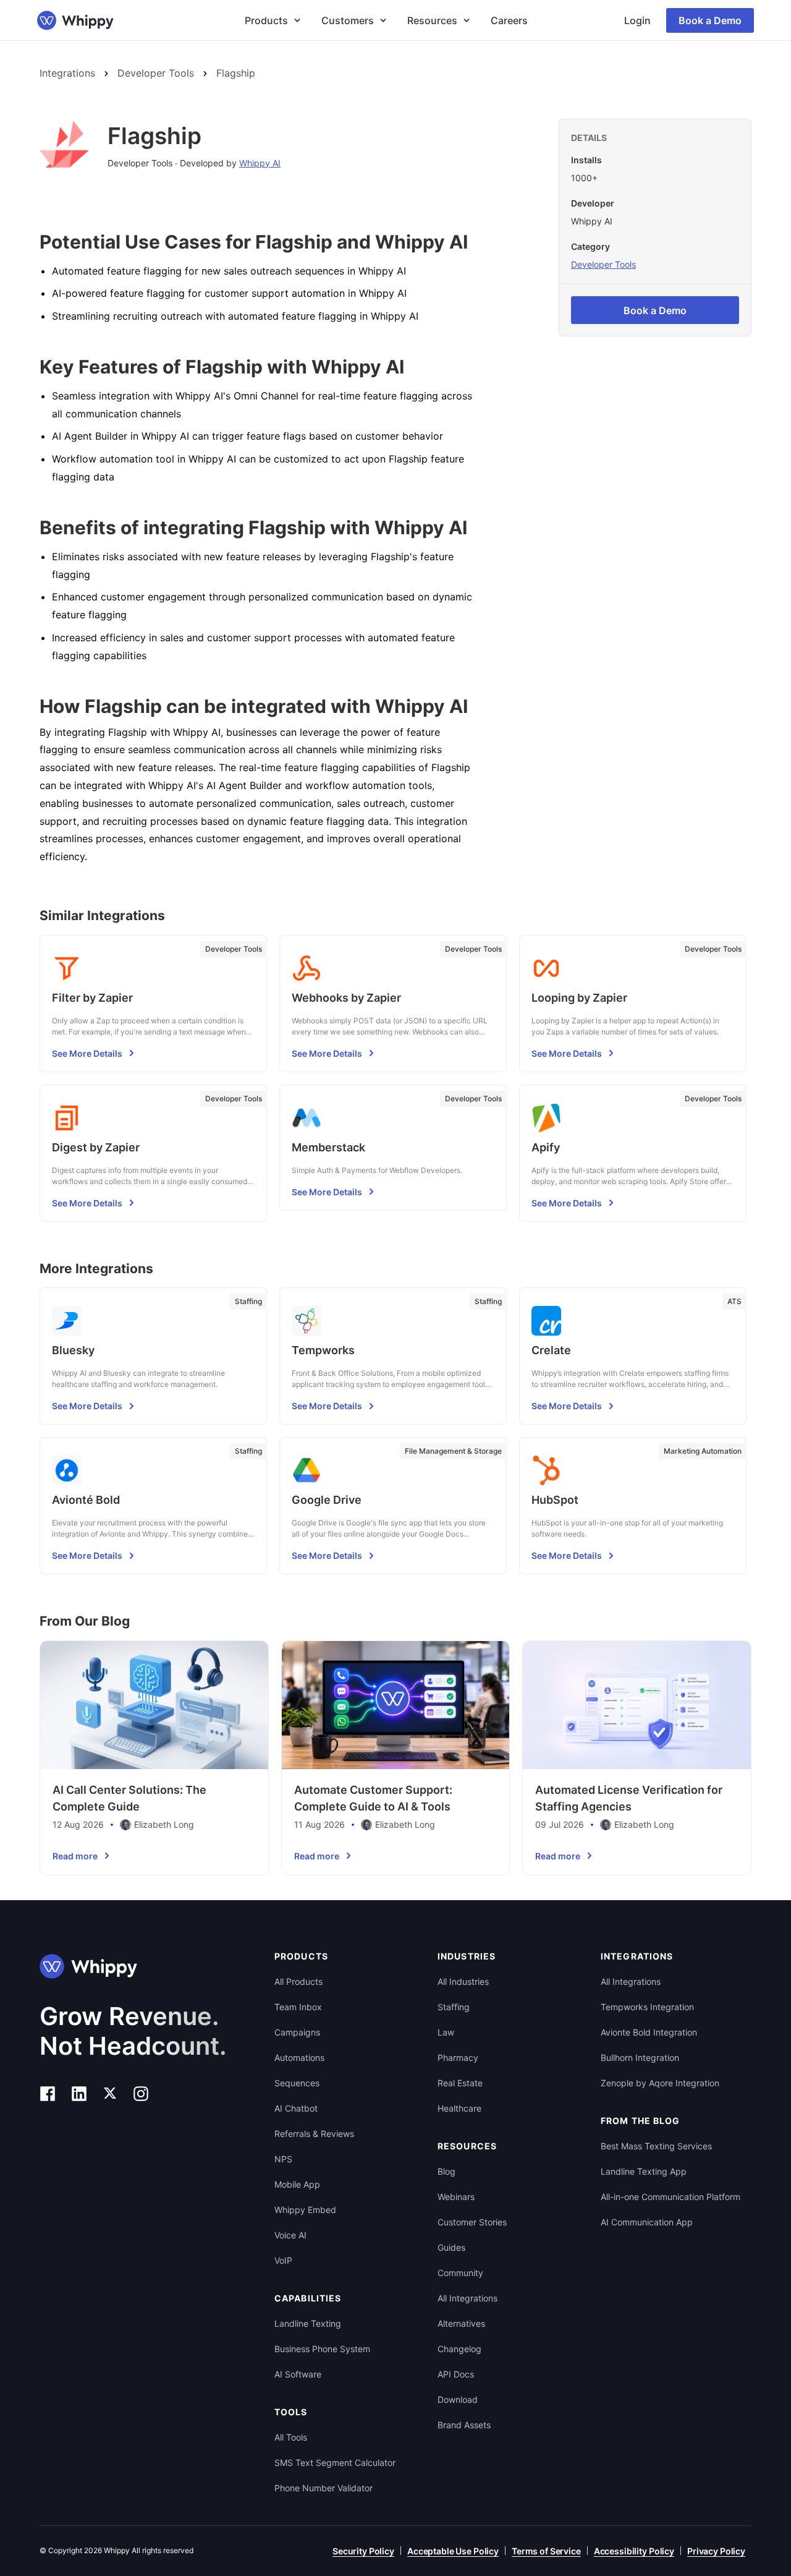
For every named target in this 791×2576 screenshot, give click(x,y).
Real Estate (460, 2083)
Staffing (454, 2007)
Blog (446, 2171)
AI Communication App (647, 2222)
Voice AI (290, 2235)
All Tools (291, 2437)
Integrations (67, 73)
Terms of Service (546, 2551)
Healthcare (459, 2108)
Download (458, 2399)
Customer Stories (472, 2222)
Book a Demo (710, 20)
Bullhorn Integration (640, 2058)
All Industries (463, 1981)
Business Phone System (322, 2349)
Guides (451, 2247)
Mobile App (297, 2184)
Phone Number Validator (324, 2488)
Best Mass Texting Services (656, 2146)
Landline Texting (308, 2323)
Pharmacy (458, 2058)
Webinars (456, 2197)
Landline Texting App (644, 2171)
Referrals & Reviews (314, 2134)
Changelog (459, 2349)
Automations (299, 2058)
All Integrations (467, 2298)
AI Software (298, 2374)
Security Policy (363, 2551)
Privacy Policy (716, 2551)
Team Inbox (298, 2007)
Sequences (297, 2083)
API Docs (456, 2374)
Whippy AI (260, 163)
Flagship (236, 73)
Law (446, 2032)
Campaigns (297, 2032)
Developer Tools (156, 73)
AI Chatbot (296, 2108)
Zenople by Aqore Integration (660, 2083)
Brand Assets (464, 2425)
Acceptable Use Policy (453, 2551)
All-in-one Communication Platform (670, 2197)
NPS (283, 2159)
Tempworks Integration (647, 2007)
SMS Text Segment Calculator (335, 2463)
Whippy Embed (305, 2210)
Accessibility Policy (634, 2551)
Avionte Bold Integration (649, 2032)
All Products (298, 1981)
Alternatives (461, 2323)
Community (460, 2273)
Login (637, 20)
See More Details (87, 1053)
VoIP (283, 2260)
